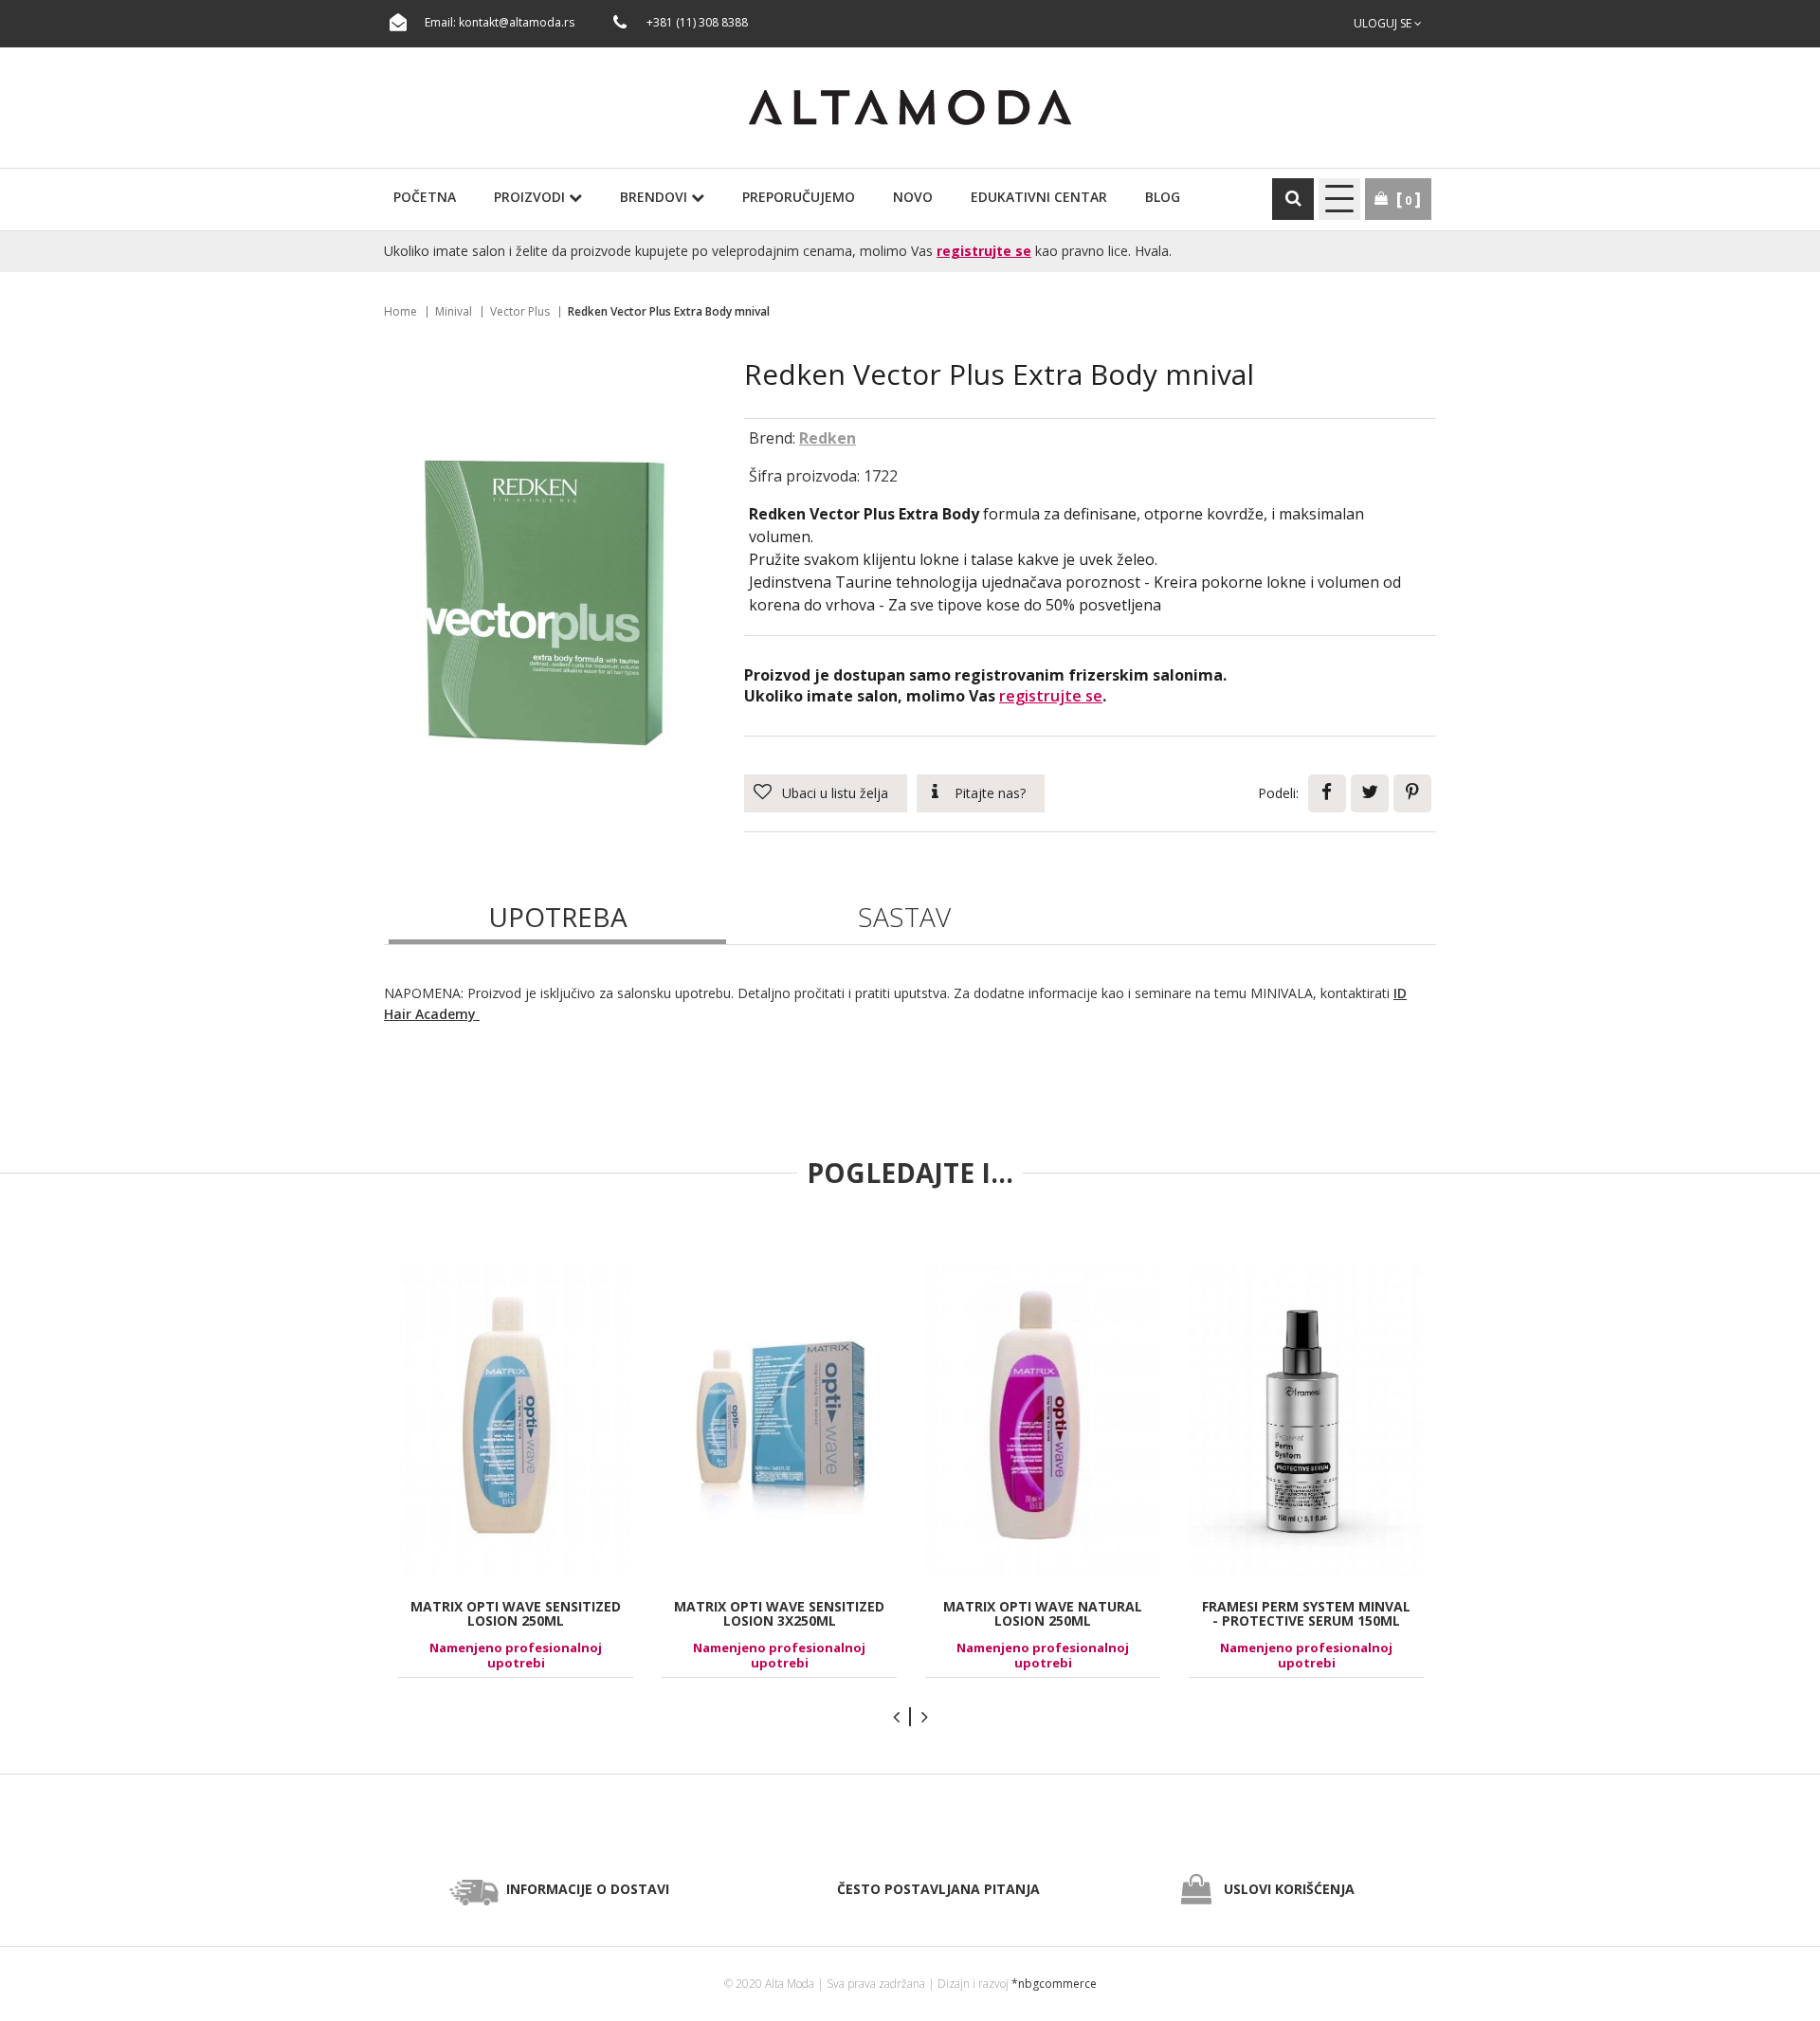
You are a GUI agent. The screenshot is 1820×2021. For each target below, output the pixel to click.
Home (400, 311)
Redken (828, 438)
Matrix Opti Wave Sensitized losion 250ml (516, 1613)
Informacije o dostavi (588, 1889)
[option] (516, 1471)
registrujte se (984, 251)
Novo (913, 197)
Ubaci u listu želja (835, 793)
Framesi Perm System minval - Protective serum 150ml (1306, 1613)
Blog (1163, 197)
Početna (425, 197)
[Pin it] (1412, 793)
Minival (454, 311)
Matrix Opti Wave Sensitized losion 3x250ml (779, 1613)
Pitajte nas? (990, 793)
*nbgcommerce (1054, 1984)
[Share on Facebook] (1327, 793)
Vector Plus (520, 311)
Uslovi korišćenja (1289, 1889)
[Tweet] (1370, 793)
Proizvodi (531, 197)
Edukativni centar (1039, 197)
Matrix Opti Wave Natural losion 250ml (1043, 1613)
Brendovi (655, 197)
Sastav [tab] (904, 917)
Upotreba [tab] (558, 917)
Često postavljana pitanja (938, 1889)
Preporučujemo (799, 197)
